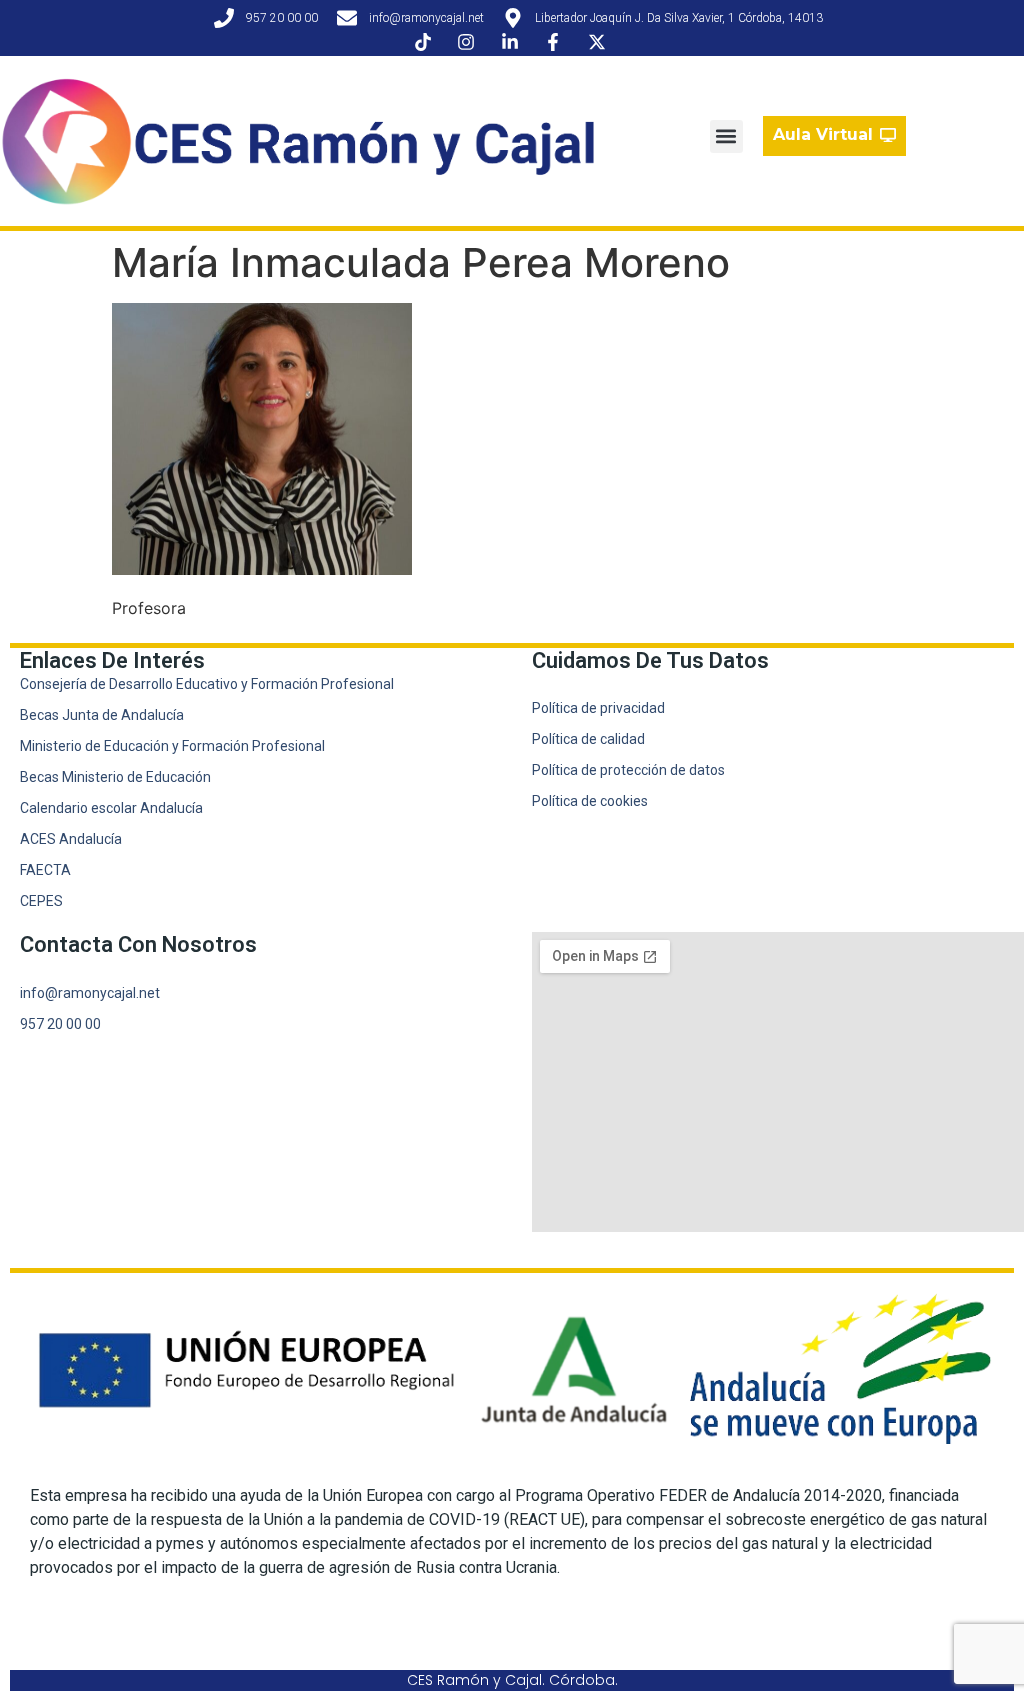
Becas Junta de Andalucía (102, 715)
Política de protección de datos (628, 770)
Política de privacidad (598, 708)
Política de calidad (588, 739)
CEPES (41, 901)
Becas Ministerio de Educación (115, 777)
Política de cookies (590, 801)
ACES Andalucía (71, 839)
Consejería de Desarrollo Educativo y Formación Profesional (207, 684)
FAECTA (45, 870)
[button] (726, 136)
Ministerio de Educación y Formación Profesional (172, 746)
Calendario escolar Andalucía (111, 808)
